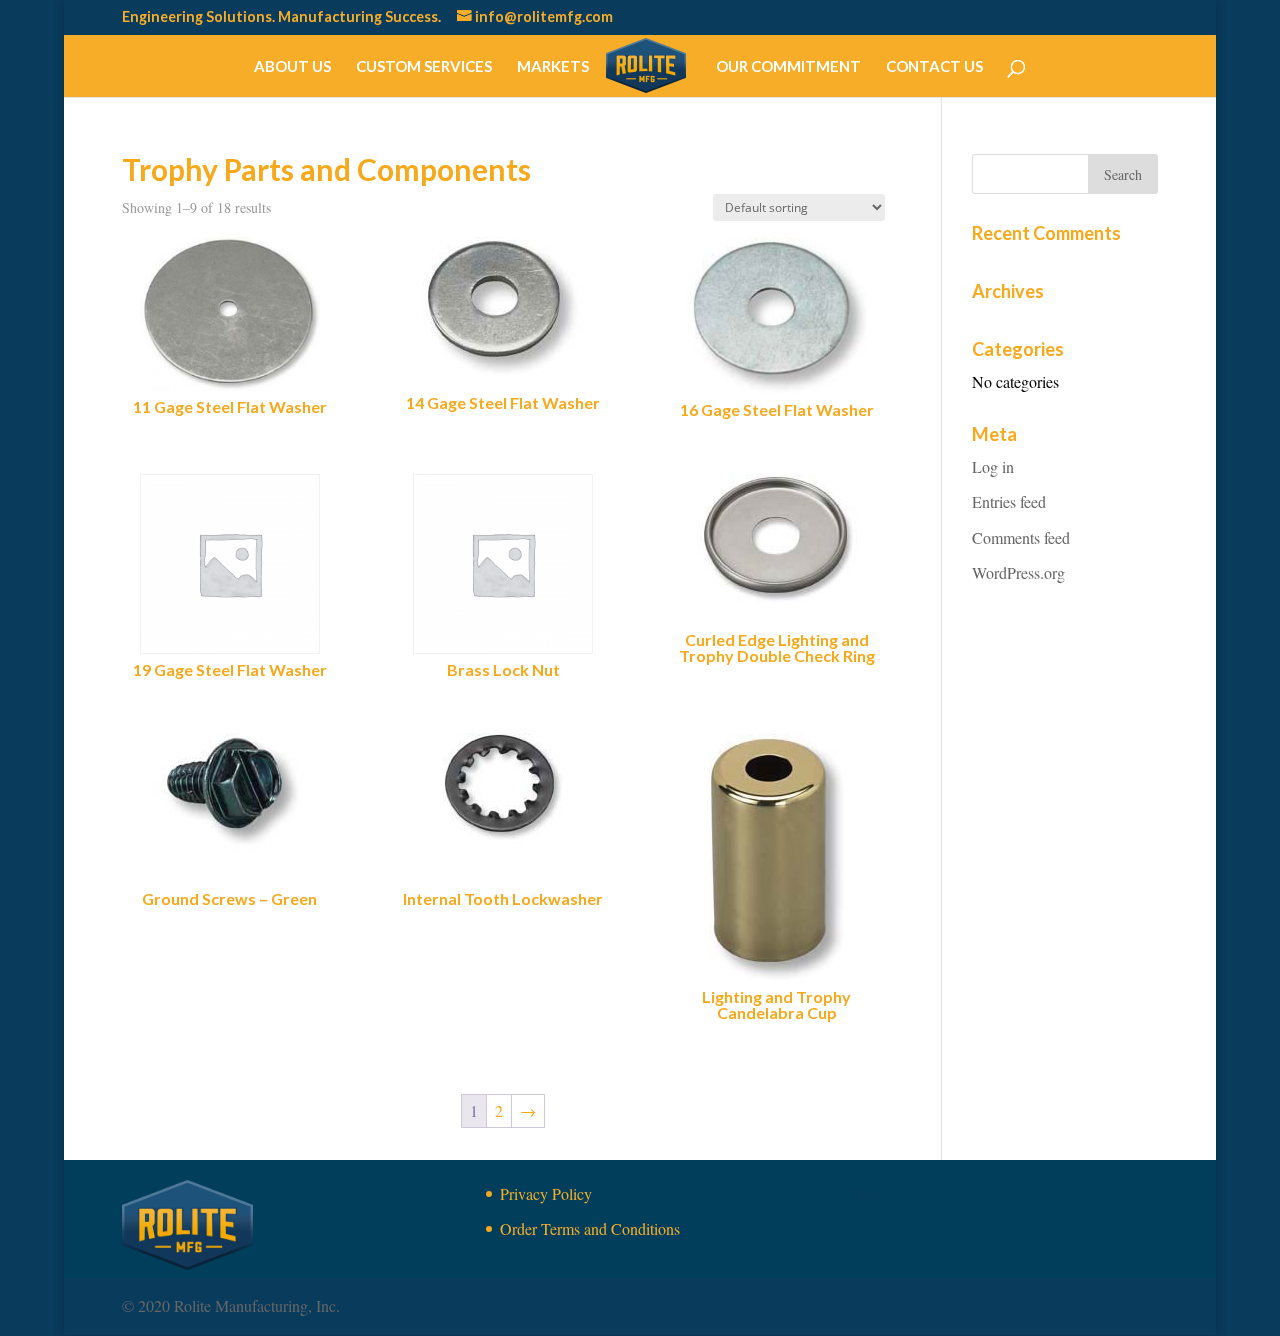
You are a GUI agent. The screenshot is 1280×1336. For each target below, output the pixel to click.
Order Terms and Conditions (590, 1228)
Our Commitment (788, 67)
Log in (993, 466)
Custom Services (424, 67)
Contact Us (934, 67)
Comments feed (1021, 537)
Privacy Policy (546, 1193)
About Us (292, 67)
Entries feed (1009, 501)
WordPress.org (1018, 572)
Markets (553, 67)
